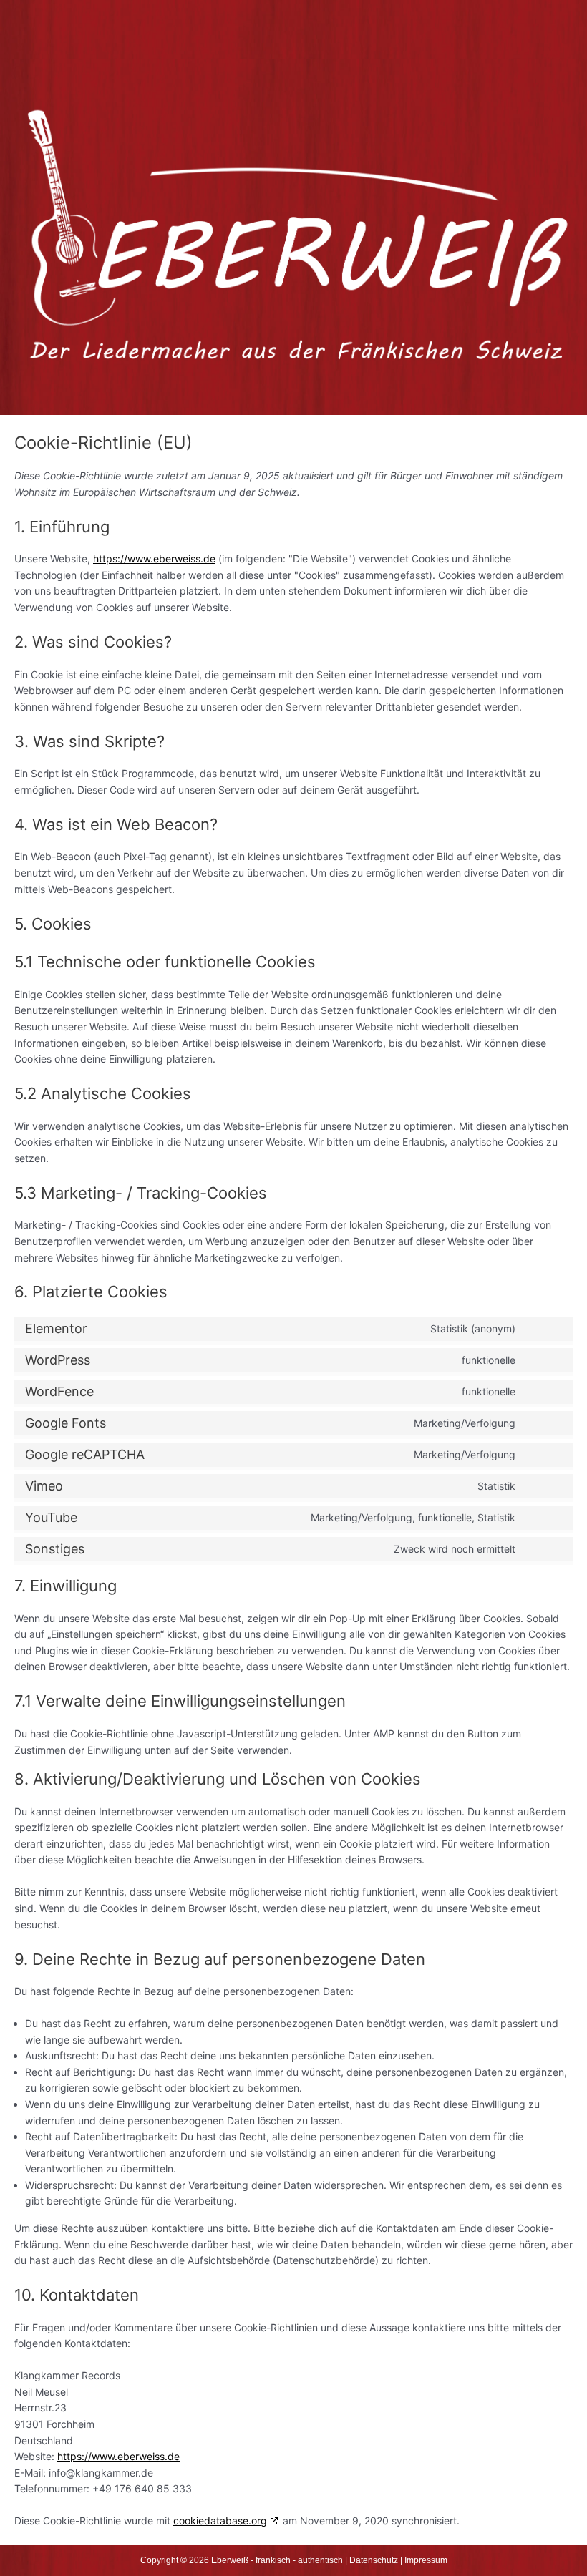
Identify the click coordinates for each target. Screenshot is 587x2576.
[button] (293, 39)
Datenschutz (374, 2560)
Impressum (426, 2560)
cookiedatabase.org (220, 2521)
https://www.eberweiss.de (154, 558)
